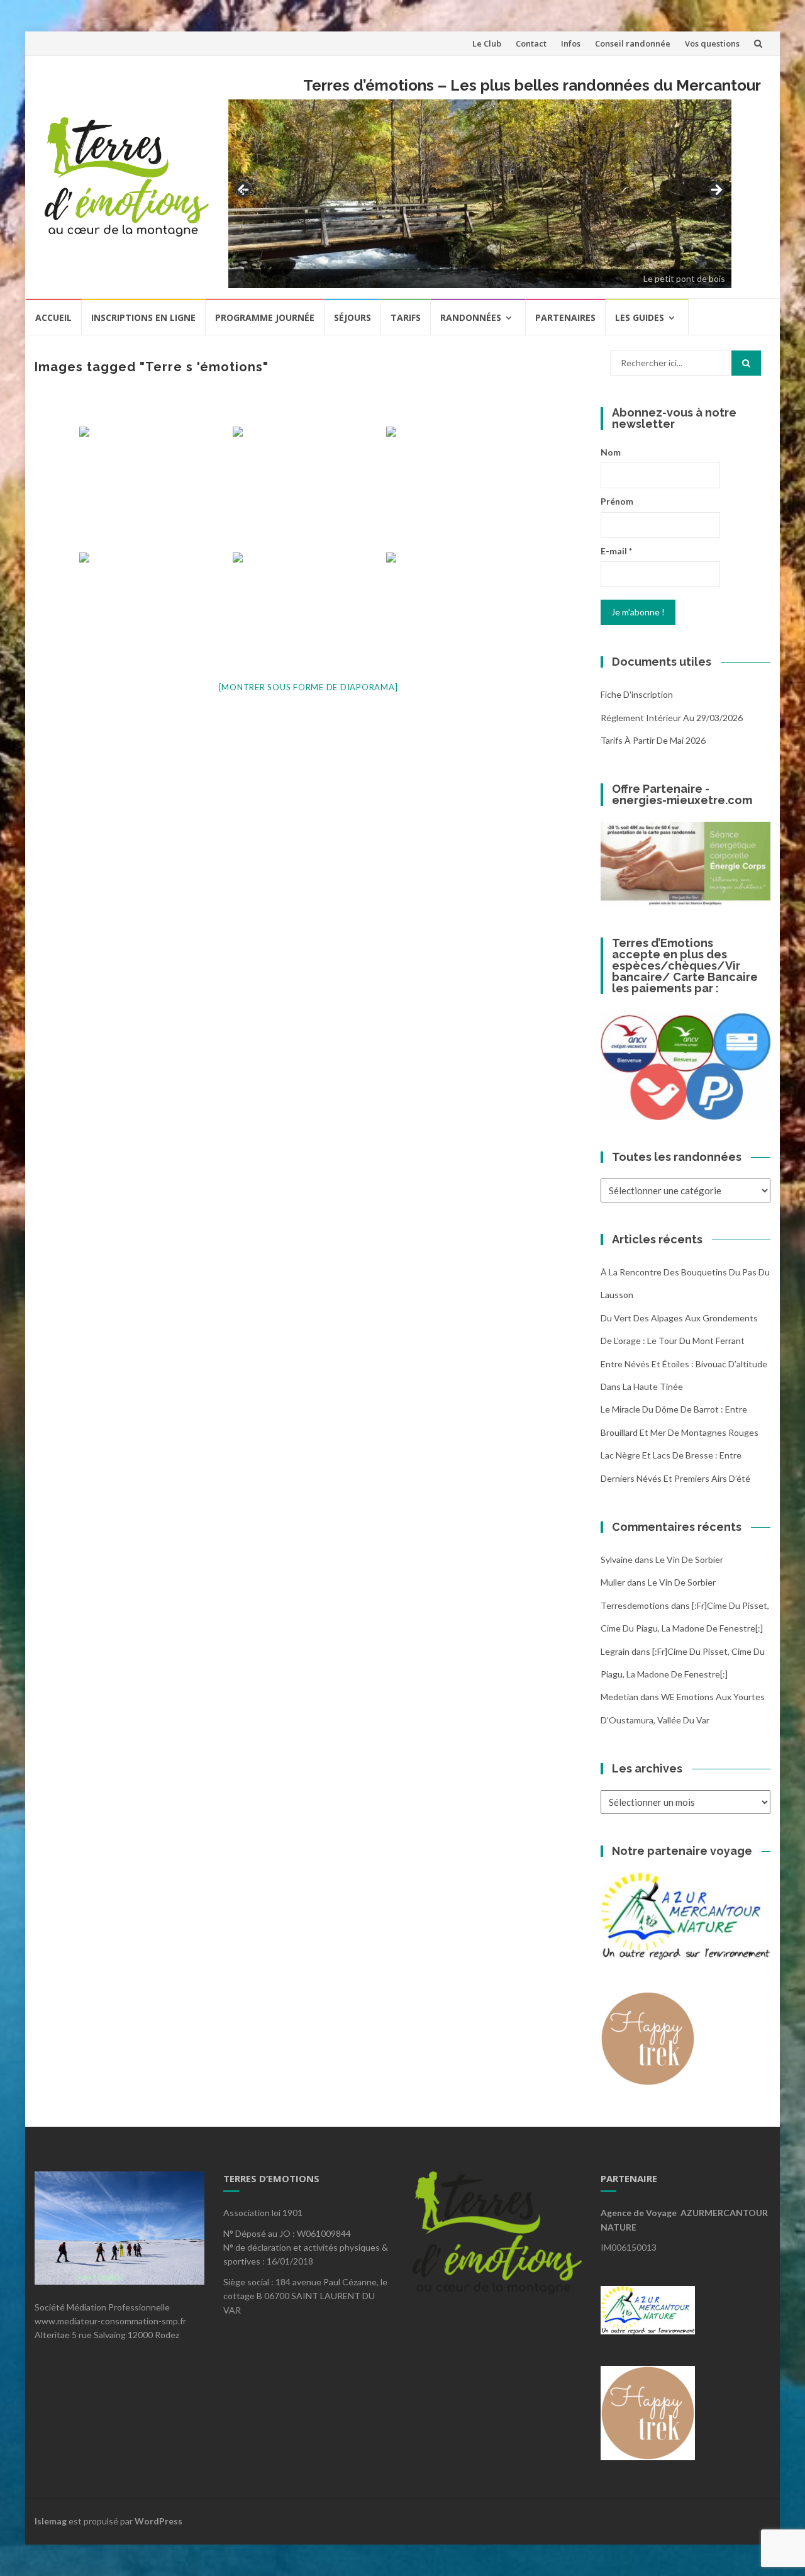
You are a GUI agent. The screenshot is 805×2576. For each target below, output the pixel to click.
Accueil (53, 317)
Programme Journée (265, 317)
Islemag (51, 2521)
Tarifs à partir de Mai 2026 (653, 740)
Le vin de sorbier (689, 1560)
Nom (611, 452)
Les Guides (640, 317)
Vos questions (712, 43)
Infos (571, 43)
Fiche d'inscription (637, 694)
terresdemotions (635, 1605)
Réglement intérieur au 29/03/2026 (672, 718)
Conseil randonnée (633, 43)
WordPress (158, 2521)
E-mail (616, 551)
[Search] (746, 363)
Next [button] (716, 191)
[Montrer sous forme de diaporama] (308, 687)
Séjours (353, 317)
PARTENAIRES (565, 317)
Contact (531, 43)
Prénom (617, 501)
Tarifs (406, 317)
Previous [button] (244, 190)
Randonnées (471, 317)
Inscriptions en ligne (143, 317)
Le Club (487, 43)
